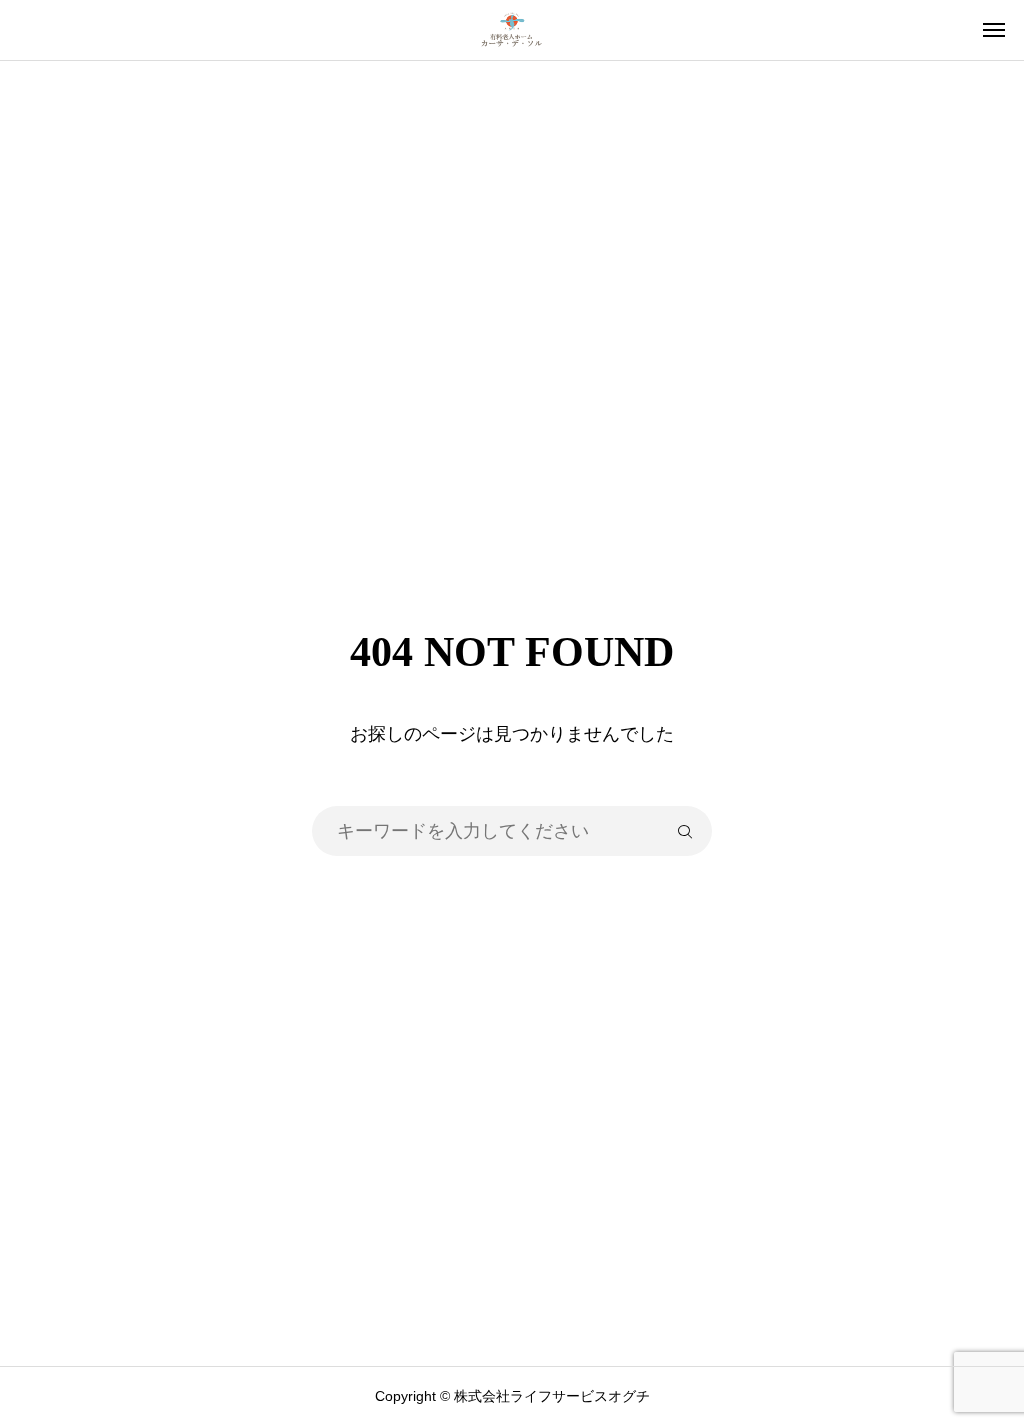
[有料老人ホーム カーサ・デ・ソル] (512, 30)
